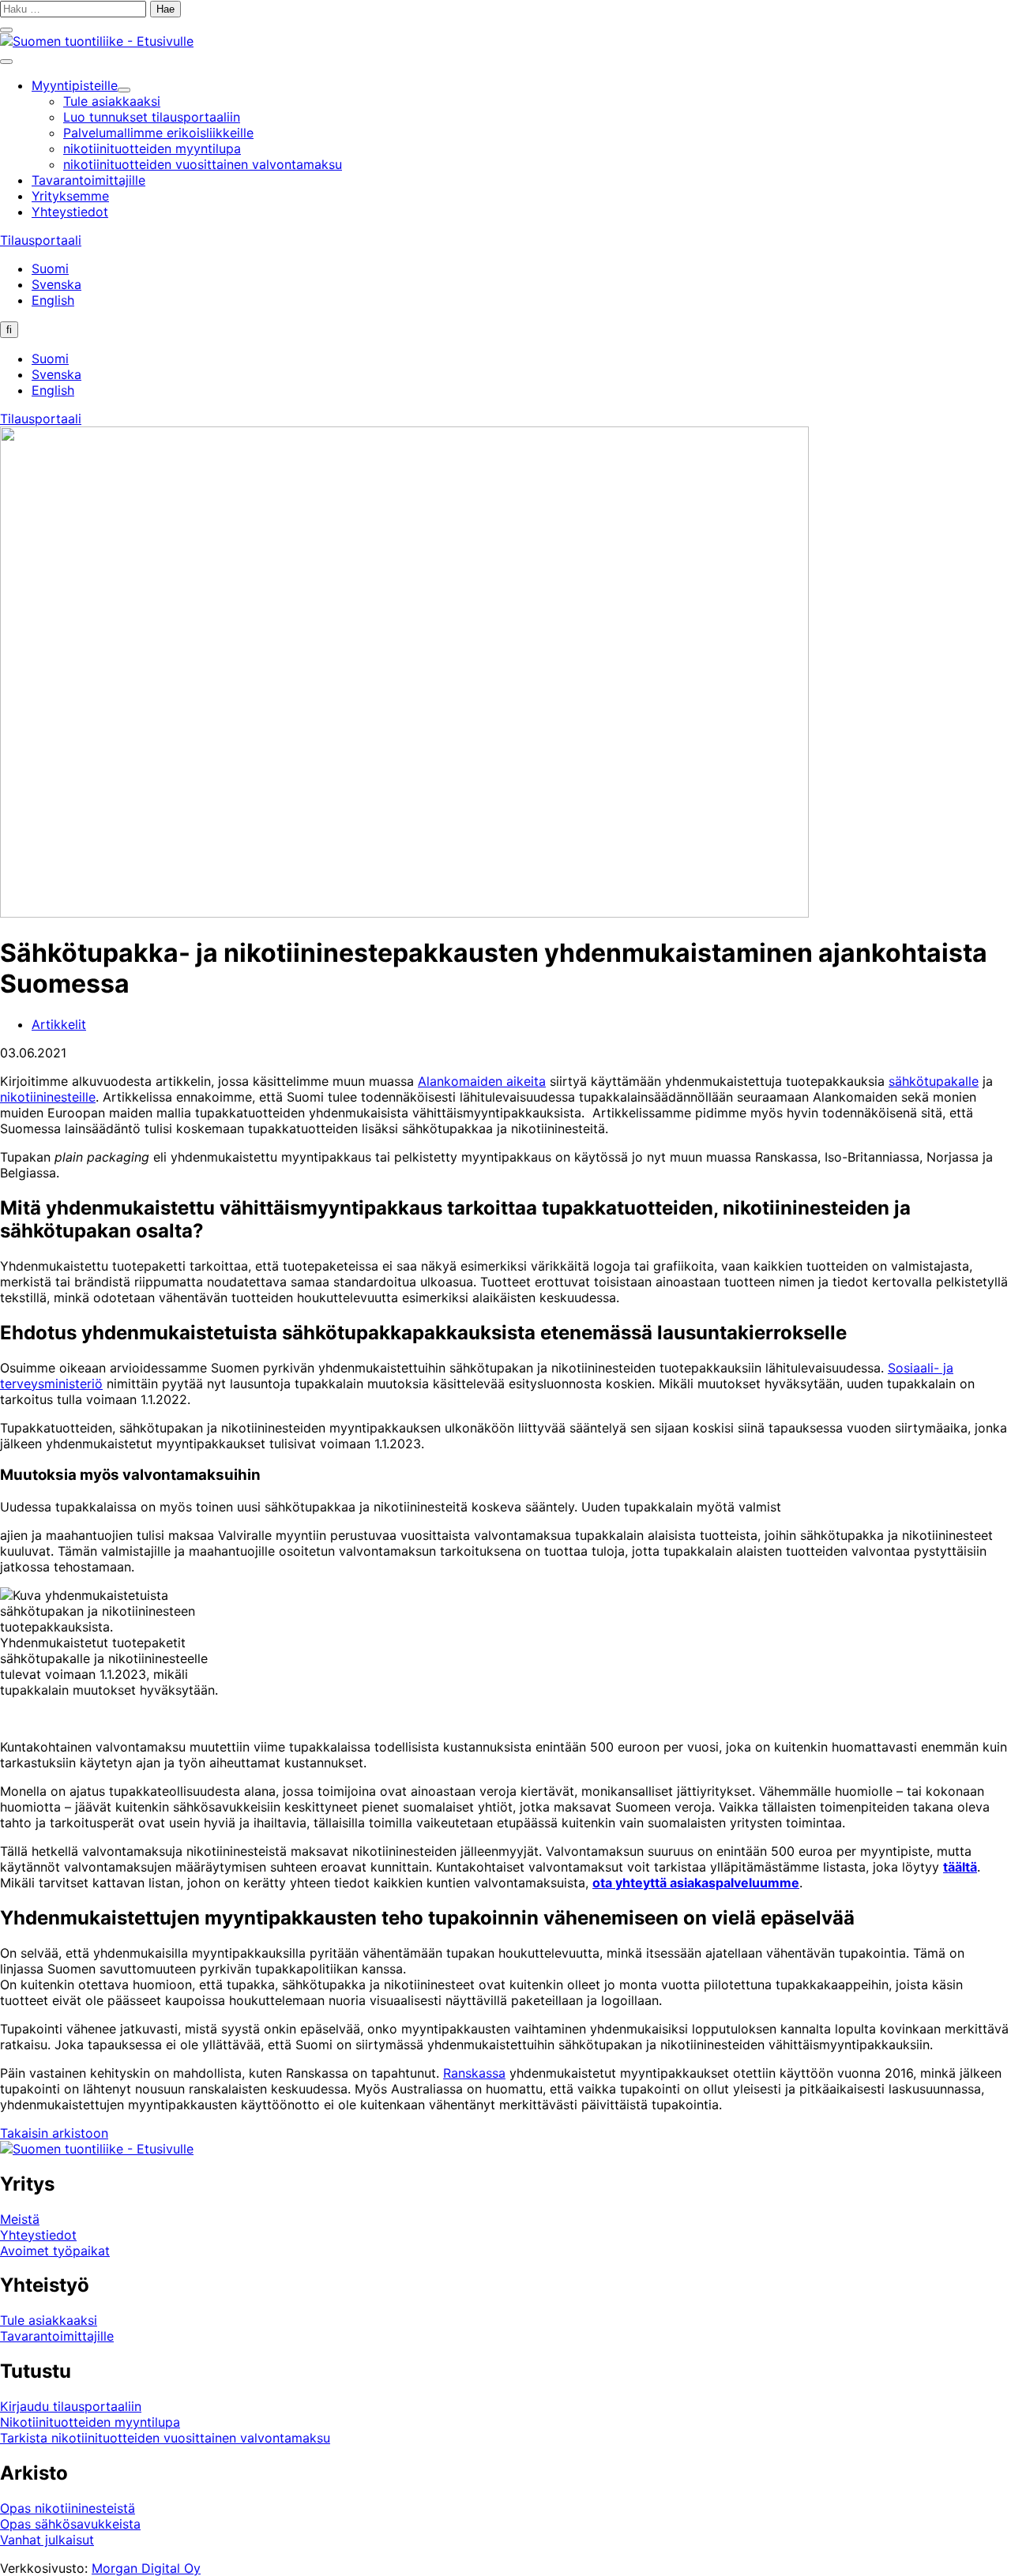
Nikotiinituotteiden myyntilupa (90, 2422)
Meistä (20, 2219)
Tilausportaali (41, 240)
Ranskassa (474, 2073)
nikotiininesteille (48, 1097)
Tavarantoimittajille (57, 2336)
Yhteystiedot (38, 2235)
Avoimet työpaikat (55, 2251)
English (53, 300)
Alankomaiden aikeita (482, 1081)
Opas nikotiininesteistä (68, 2508)
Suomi (50, 268)
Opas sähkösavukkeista (70, 2524)
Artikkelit (59, 1024)
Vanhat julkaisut (47, 2540)
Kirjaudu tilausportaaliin (71, 2406)
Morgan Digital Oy (146, 2568)
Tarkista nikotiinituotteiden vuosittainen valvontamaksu (165, 2438)
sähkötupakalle (934, 1081)
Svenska (56, 284)
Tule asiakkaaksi (49, 2320)
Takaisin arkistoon (54, 2133)
